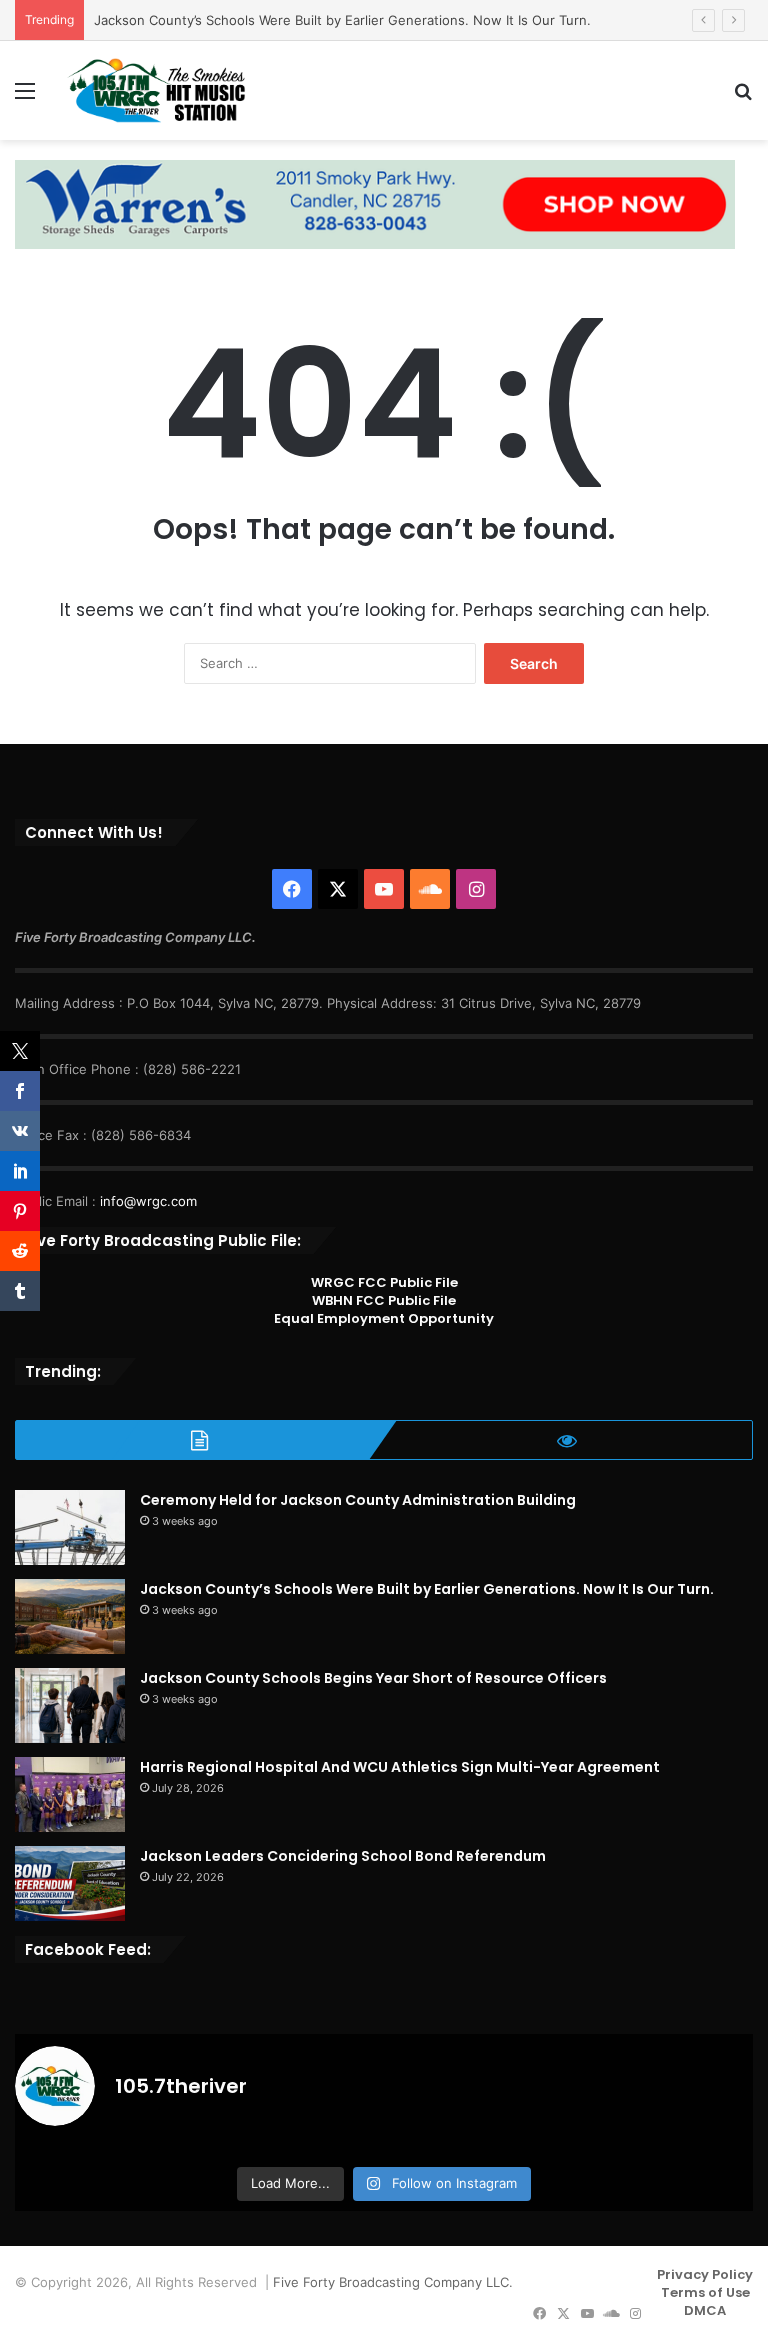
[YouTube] (384, 889)
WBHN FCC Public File (384, 1300)
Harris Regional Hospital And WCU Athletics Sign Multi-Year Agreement (400, 1767)
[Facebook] (292, 889)
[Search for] (743, 97)
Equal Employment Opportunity (384, 1318)
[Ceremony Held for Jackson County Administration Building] (70, 1527)
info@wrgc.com (148, 1201)
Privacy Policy (705, 2274)
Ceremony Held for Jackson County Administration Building (358, 1500)
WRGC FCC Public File (384, 1282)
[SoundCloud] (430, 889)
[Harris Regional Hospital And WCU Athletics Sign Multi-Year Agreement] (70, 1794)
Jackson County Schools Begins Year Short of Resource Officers (373, 1678)
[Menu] (25, 97)
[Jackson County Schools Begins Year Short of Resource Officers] (70, 1705)
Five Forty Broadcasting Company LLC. (393, 2282)
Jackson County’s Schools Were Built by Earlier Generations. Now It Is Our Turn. (342, 20)
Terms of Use (705, 2292)
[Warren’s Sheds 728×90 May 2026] (375, 203)
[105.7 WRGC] (156, 90)
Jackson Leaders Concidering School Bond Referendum (343, 1856)
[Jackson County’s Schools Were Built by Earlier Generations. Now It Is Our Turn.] (70, 1616)
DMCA (705, 2310)
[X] (338, 889)
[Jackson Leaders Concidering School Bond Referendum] (70, 1883)
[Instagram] (476, 889)
